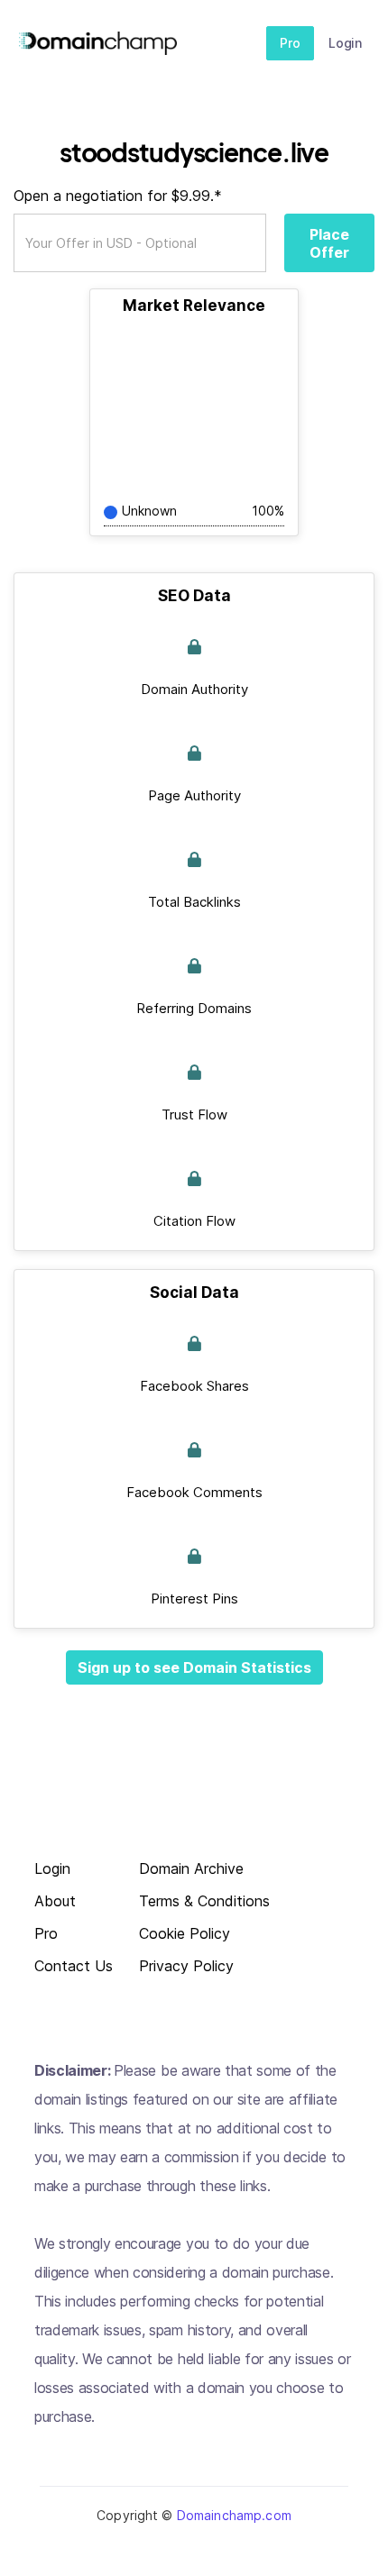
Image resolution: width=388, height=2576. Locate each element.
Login (345, 43)
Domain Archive (191, 1869)
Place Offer (329, 243)
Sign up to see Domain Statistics (194, 1667)
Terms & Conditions (204, 1901)
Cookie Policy (185, 1934)
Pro (290, 43)
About (55, 1901)
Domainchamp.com (234, 2515)
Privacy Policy (186, 1966)
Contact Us (74, 1966)
